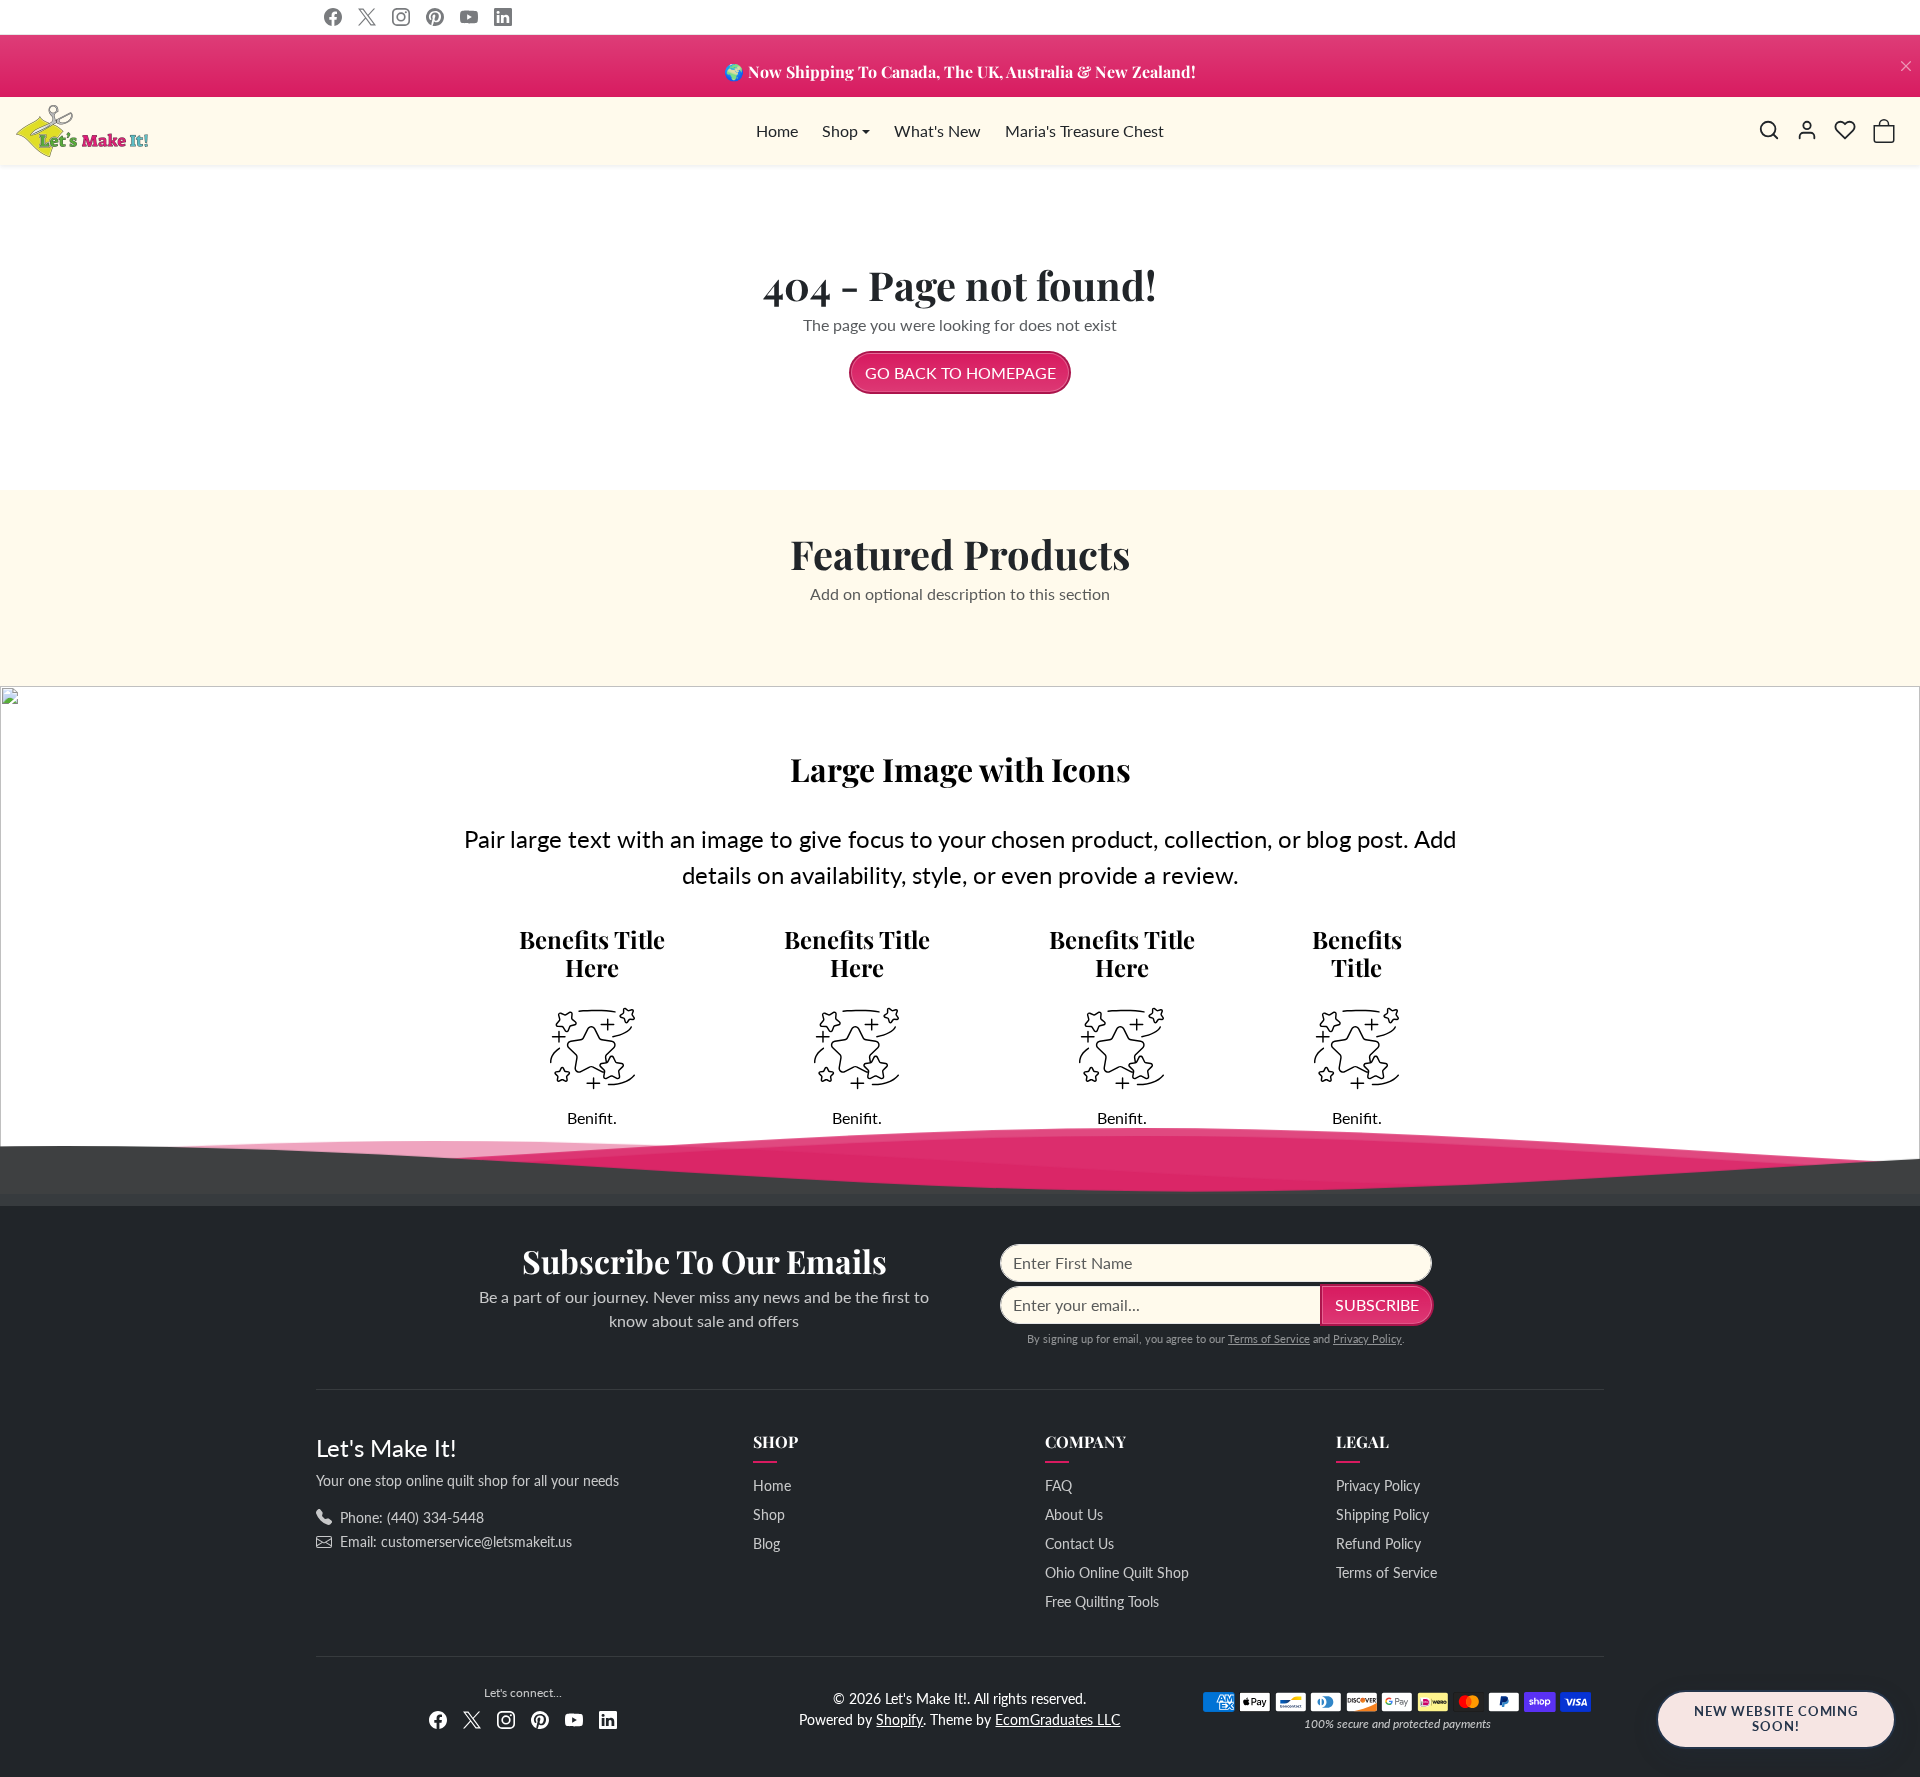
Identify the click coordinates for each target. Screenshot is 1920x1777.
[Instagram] (401, 17)
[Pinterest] (435, 17)
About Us (1074, 1514)
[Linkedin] (503, 17)
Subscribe (1377, 1304)
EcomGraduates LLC (1057, 1719)
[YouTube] (469, 17)
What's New (937, 130)
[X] (367, 17)
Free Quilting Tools (1102, 1601)
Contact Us (1079, 1543)
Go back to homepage (960, 372)
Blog (766, 1543)
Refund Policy (1378, 1543)
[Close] (1906, 66)
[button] (1769, 130)
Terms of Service (1269, 1338)
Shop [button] (840, 130)
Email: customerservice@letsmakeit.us (456, 1541)
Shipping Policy (1382, 1514)
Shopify (899, 1719)
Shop (769, 1514)
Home (777, 130)
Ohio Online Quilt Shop (1117, 1572)
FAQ (1058, 1485)
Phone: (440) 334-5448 (412, 1517)
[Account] (1807, 130)
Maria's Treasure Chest (1084, 130)
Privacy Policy (1367, 1338)
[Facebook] (333, 17)
